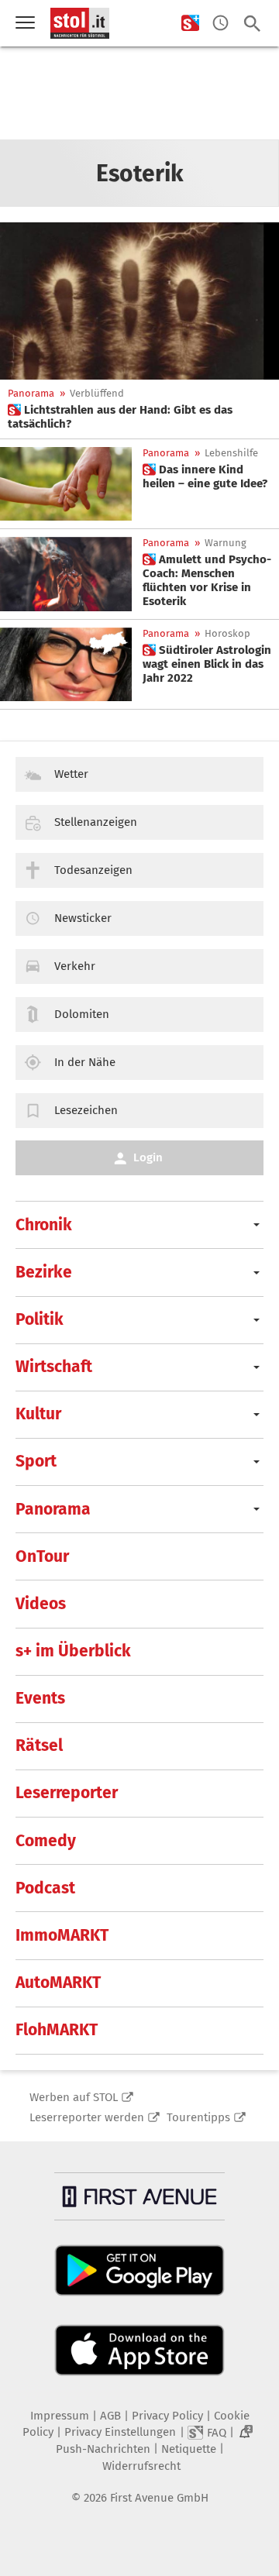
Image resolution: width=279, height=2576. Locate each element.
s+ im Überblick (73, 1651)
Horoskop (227, 633)
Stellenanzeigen (96, 822)
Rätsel (39, 1745)
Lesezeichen (86, 1110)
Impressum (60, 2416)
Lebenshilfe (231, 453)
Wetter (71, 774)
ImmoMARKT (62, 1935)
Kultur (38, 1414)
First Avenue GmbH (159, 2498)
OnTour (42, 1556)
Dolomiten (82, 1014)
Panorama (31, 393)
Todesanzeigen (93, 870)
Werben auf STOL (74, 2097)
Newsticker (83, 918)
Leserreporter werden (87, 2117)
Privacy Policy (167, 2416)
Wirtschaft (54, 1367)
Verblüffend (97, 393)
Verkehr (75, 966)
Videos (41, 1604)
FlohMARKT (57, 2030)
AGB (110, 2416)
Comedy (46, 1841)
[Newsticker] (220, 24)
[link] (139, 417)
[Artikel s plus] (139, 301)
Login (148, 1157)
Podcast (45, 1888)
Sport (36, 1461)
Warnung (226, 543)
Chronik (44, 1225)
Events (40, 1698)
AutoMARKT (58, 1983)
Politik (40, 1319)
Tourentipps (198, 2117)
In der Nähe (85, 1062)
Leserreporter (67, 1793)
